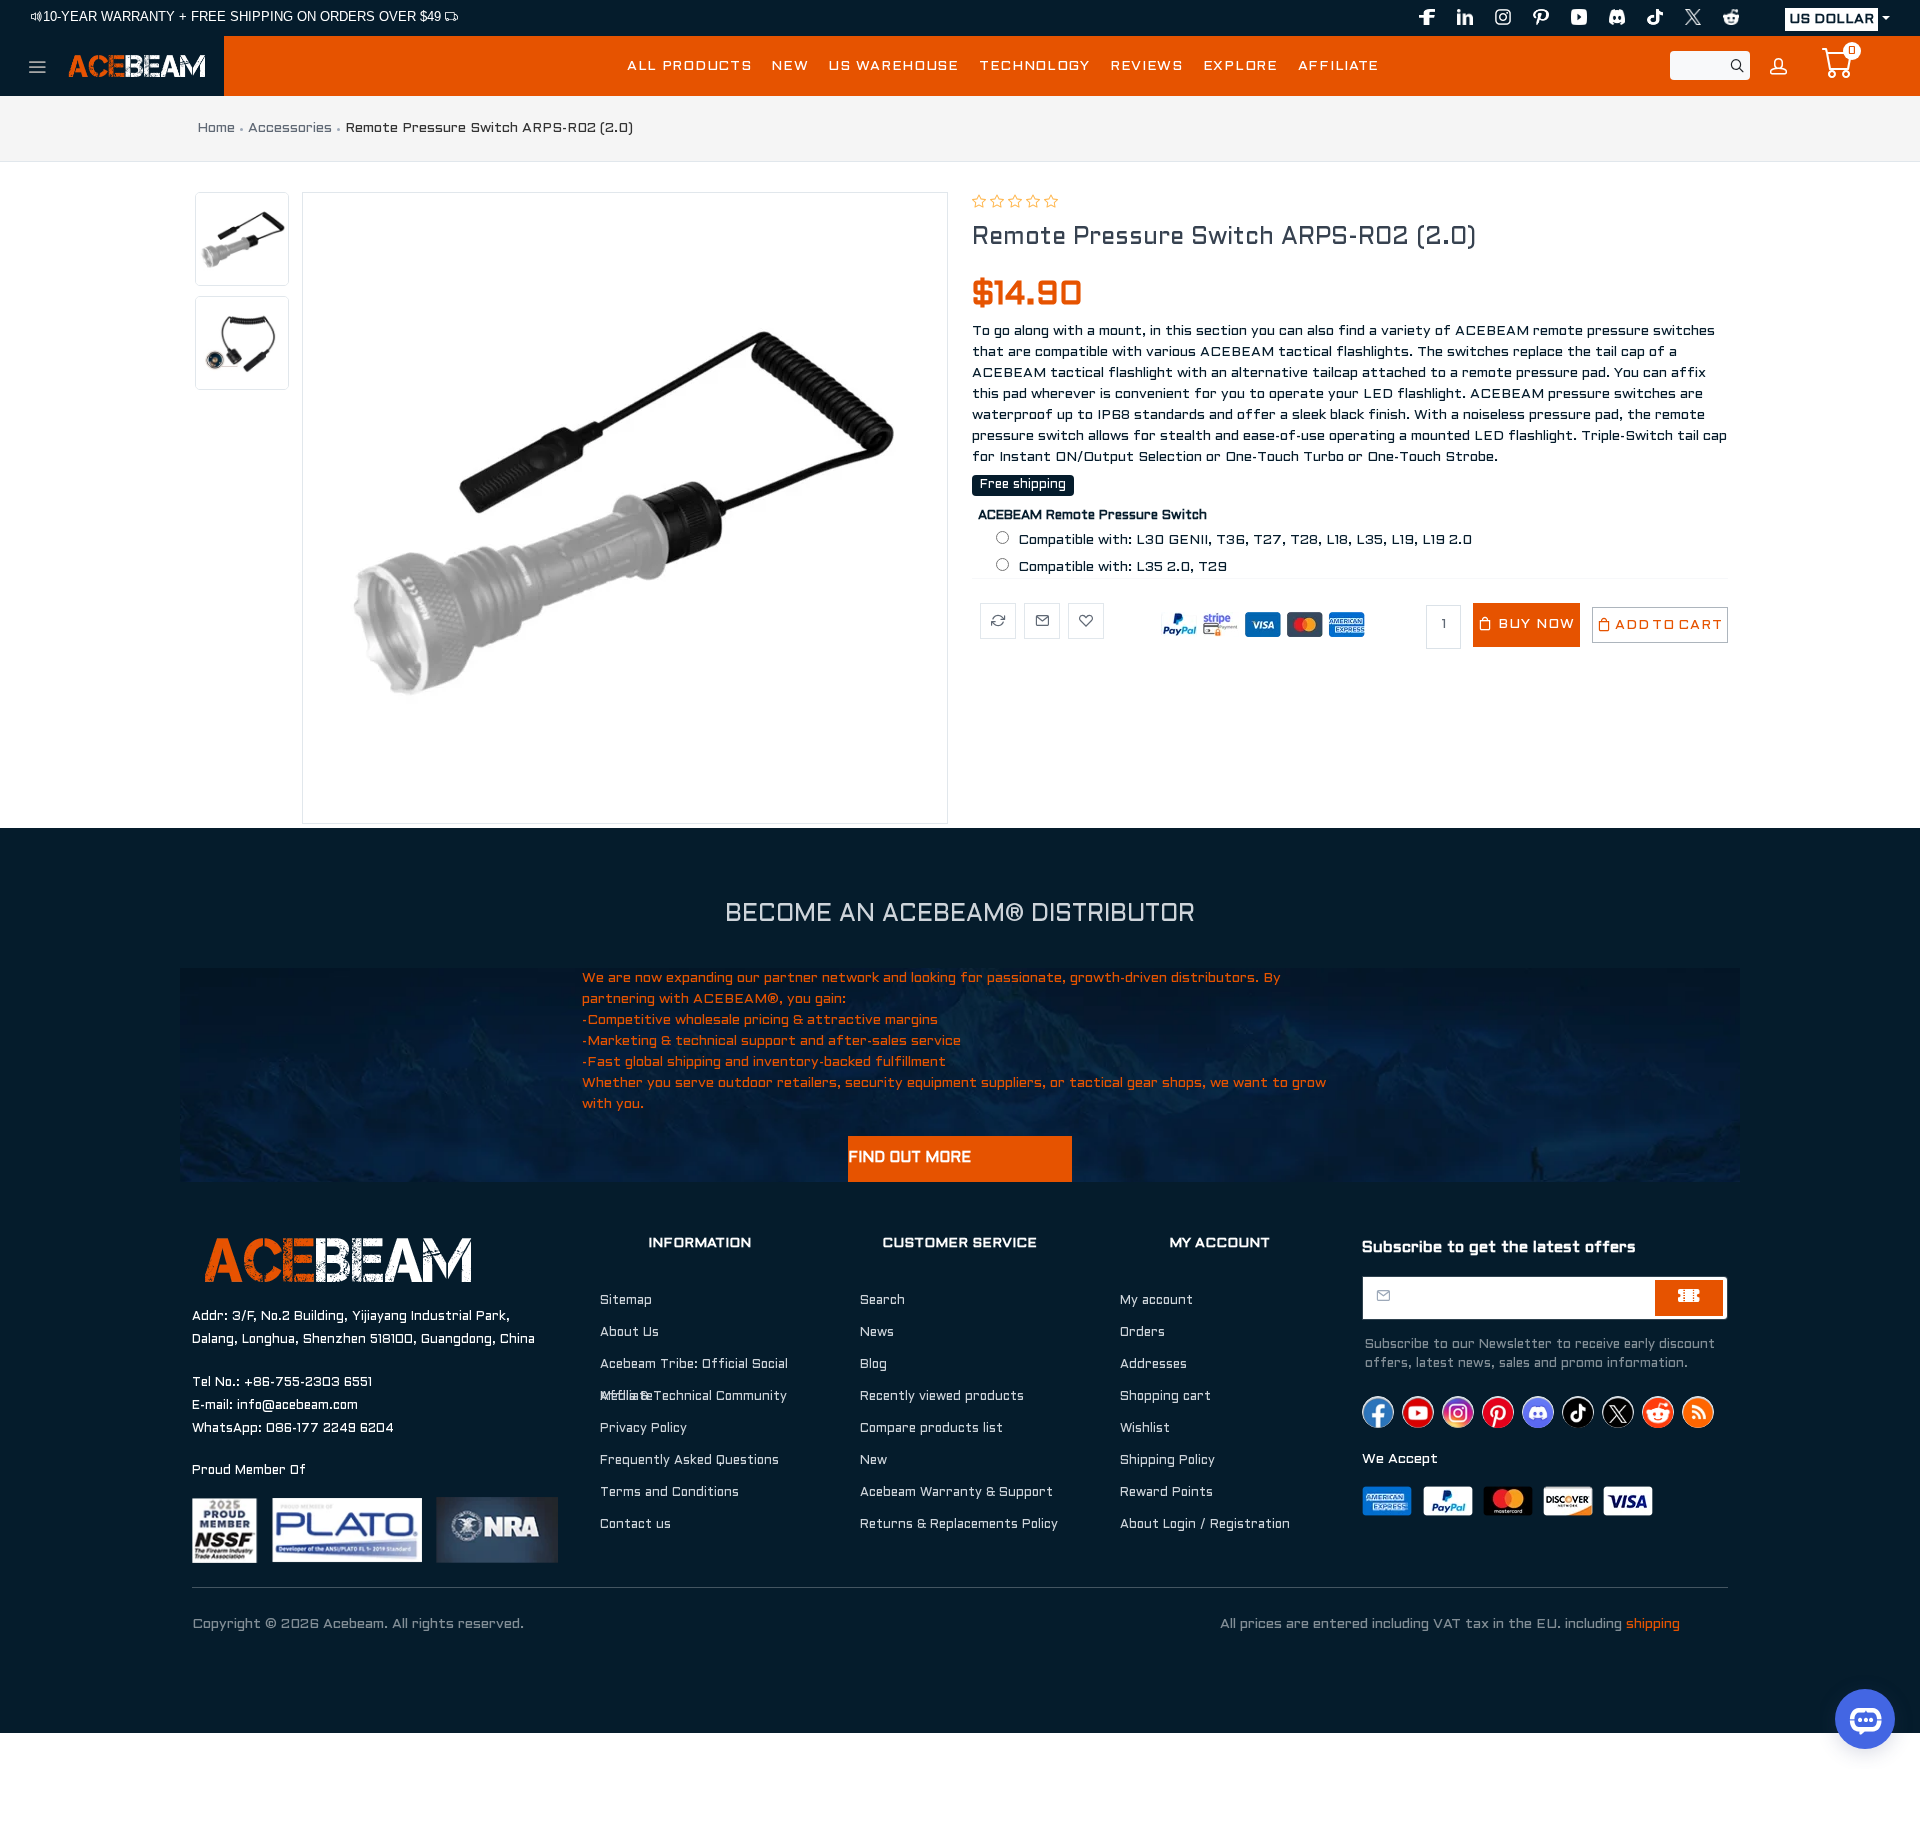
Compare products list (931, 1429)
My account (1156, 1301)
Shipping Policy (1167, 1461)
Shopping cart (1165, 1397)
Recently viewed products (942, 1397)
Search (882, 1301)
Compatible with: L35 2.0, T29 (1122, 567)
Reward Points (1166, 1493)
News (877, 1333)
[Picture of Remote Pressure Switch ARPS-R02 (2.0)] (618, 508)
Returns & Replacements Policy (959, 1525)
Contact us (635, 1525)
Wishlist (1145, 1429)
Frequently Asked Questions (689, 1461)
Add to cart (1667, 625)
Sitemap (626, 1301)
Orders (1142, 1333)
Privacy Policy (643, 1429)
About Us (629, 1333)
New (873, 1461)
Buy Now (1534, 624)
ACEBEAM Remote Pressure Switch (1092, 516)
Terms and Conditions (669, 1493)
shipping (1653, 1624)
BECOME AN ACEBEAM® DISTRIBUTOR (960, 915)
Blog (873, 1365)
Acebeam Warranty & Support (956, 1493)
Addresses (1153, 1365)
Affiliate (626, 1397)
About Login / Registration (1205, 1525)
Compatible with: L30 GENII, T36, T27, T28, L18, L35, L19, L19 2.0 (1245, 540)
